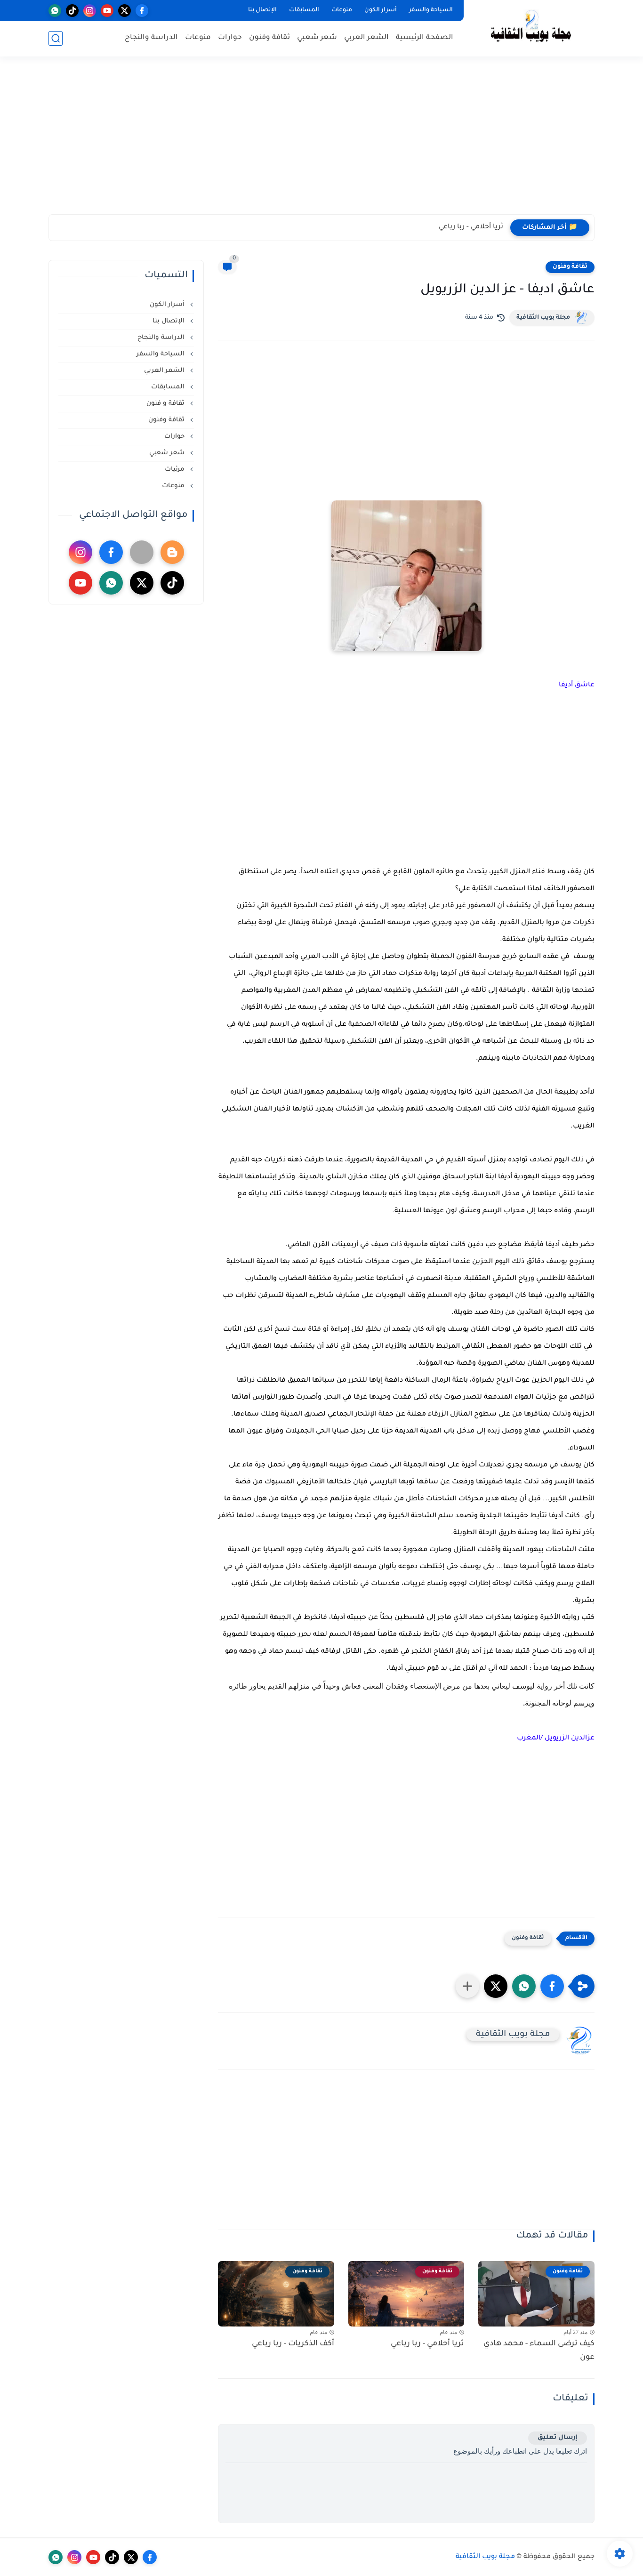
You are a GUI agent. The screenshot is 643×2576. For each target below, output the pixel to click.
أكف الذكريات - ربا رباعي (293, 2344)
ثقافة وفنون (269, 38)
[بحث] (56, 38)
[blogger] (172, 552)
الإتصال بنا (262, 10)
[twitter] (125, 11)
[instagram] (90, 11)
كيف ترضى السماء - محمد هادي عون (539, 2351)
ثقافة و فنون (166, 404)
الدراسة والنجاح (151, 38)
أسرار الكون (381, 10)
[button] (552, 1986)
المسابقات (304, 10)
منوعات (342, 10)
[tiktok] (72, 11)
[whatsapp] (55, 11)
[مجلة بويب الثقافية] (531, 28)
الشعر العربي (366, 38)
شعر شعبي (317, 38)
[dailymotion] (142, 552)
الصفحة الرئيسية (425, 38)
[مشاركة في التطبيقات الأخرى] (467, 1986)
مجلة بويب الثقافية (543, 318)
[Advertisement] (321, 141)
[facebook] (142, 11)
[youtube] (107, 11)
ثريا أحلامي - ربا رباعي (471, 227)
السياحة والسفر (431, 10)
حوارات (230, 38)
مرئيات (176, 470)
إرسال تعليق (558, 2438)
